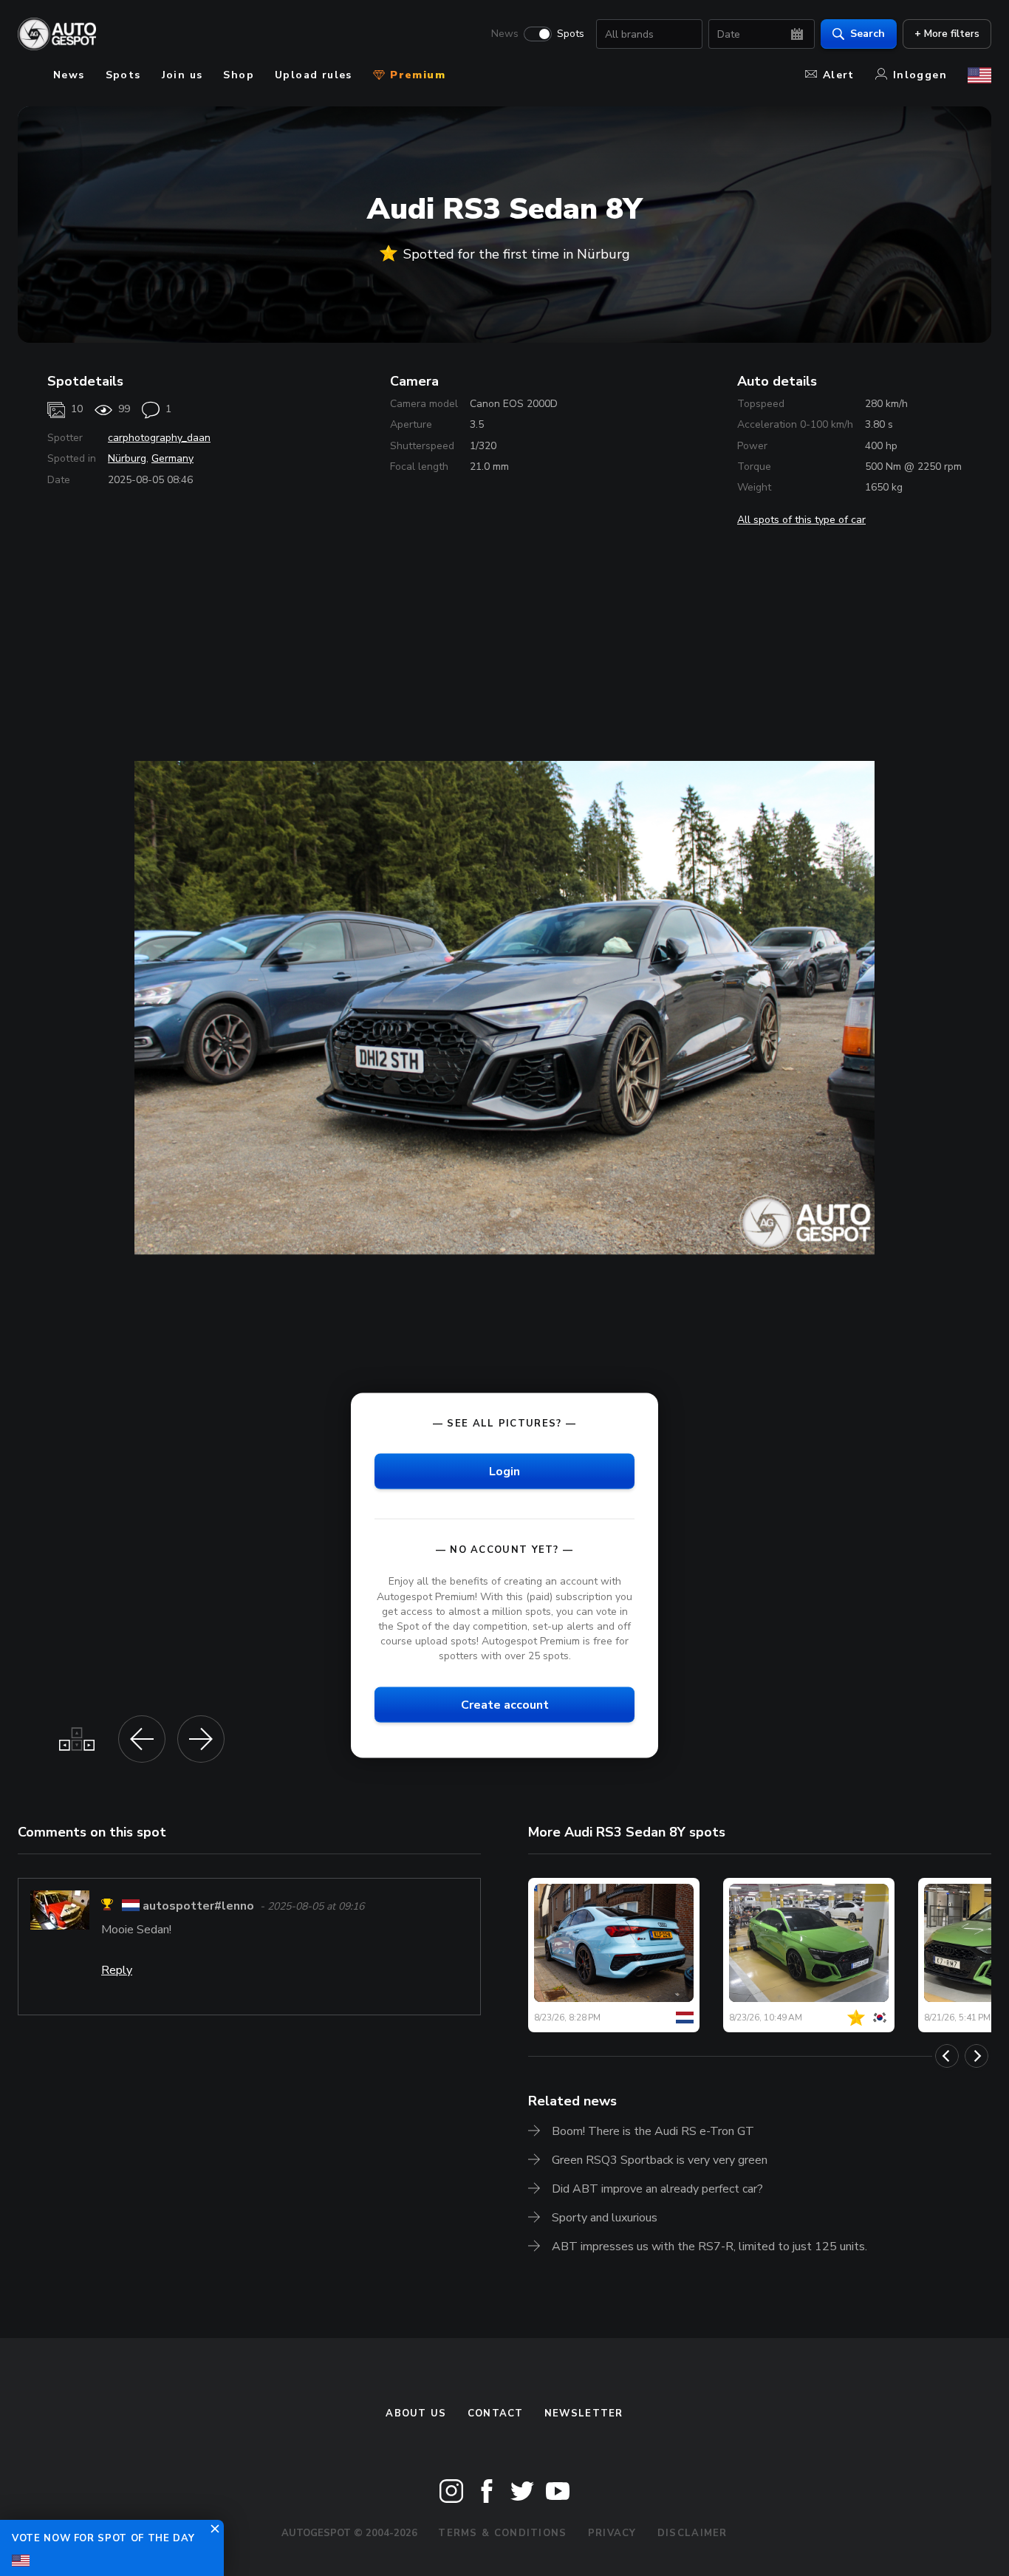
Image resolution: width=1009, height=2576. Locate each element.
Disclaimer (692, 2533)
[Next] (976, 2056)
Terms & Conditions (502, 2533)
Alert (839, 75)
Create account (505, 1705)
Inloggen (920, 75)
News (505, 34)
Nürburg (127, 458)
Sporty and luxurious (605, 2218)
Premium (416, 75)
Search (868, 34)
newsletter (584, 2413)
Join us (182, 75)
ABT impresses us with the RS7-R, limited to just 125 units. (709, 2247)
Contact (496, 2413)
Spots (571, 34)
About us (416, 2413)
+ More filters (947, 34)
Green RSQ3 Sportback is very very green (660, 2160)
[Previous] (947, 2056)
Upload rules (314, 75)
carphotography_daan (159, 438)
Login (504, 1472)
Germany (172, 458)
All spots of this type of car (801, 520)
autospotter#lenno (198, 1907)
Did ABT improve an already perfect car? (657, 2189)
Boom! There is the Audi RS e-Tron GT (653, 2131)
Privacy (612, 2533)
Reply (117, 1970)
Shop (239, 75)
